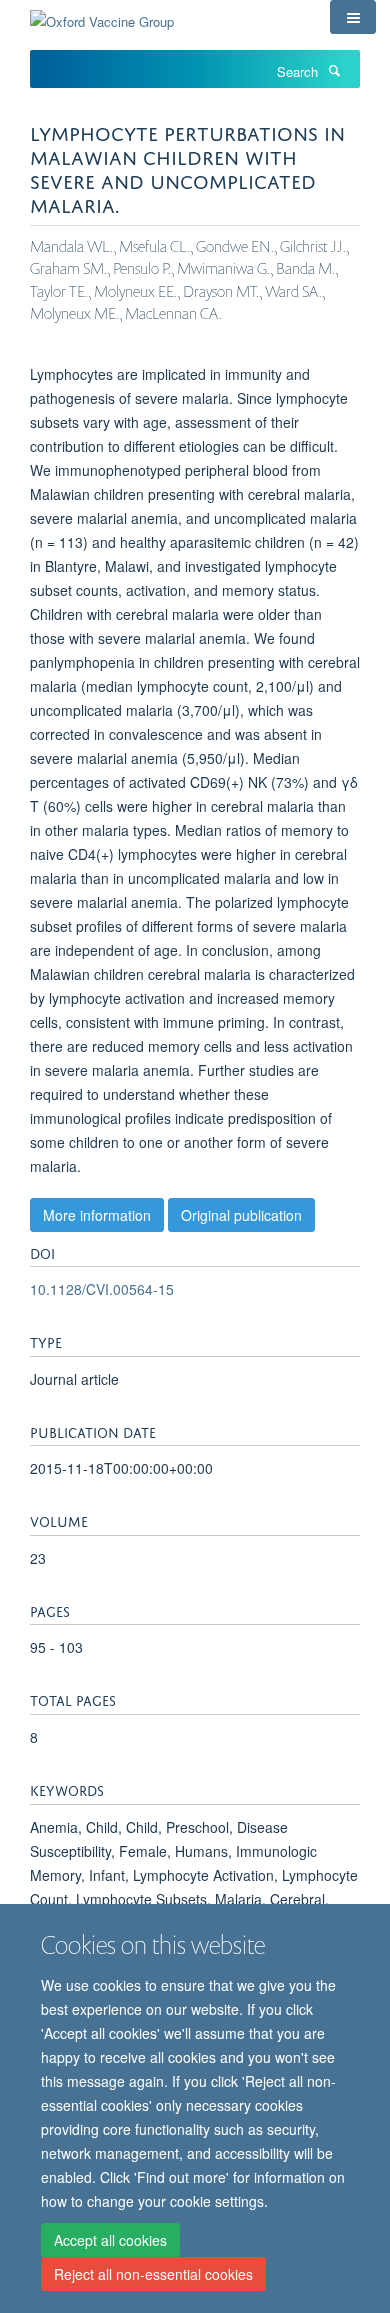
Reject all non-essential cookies (153, 2274)
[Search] (334, 70)
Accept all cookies (110, 2240)
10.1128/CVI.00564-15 (102, 1289)
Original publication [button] (241, 1215)
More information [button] (97, 1215)
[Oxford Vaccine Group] (102, 14)
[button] (353, 17)
